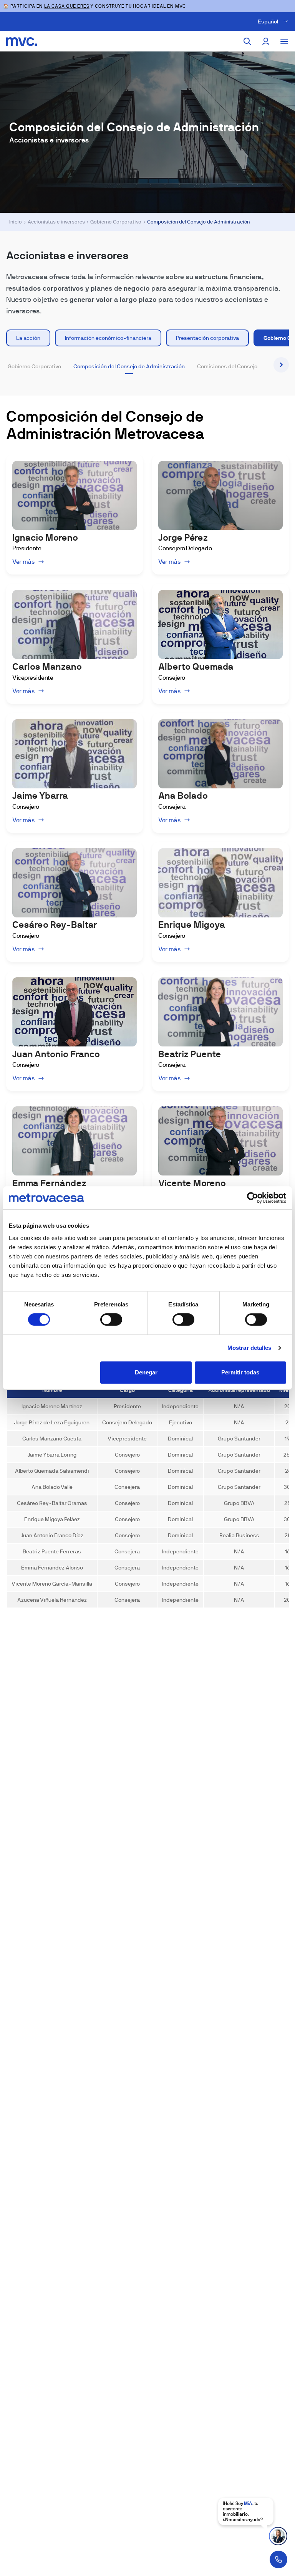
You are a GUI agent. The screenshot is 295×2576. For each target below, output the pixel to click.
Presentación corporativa (207, 338)
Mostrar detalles (249, 1348)
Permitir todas (240, 1372)
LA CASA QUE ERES (67, 6)
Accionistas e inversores (56, 222)
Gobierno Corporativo (116, 222)
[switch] (111, 1319)
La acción (28, 338)
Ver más (24, 562)
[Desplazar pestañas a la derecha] (281, 365)
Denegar (146, 1372)
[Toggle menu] (284, 41)
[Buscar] (247, 41)
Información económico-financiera (108, 338)
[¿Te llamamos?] (278, 2559)
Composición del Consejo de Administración (129, 366)
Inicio (16, 222)
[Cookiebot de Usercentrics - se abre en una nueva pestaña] (253, 1198)
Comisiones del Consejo (227, 366)
